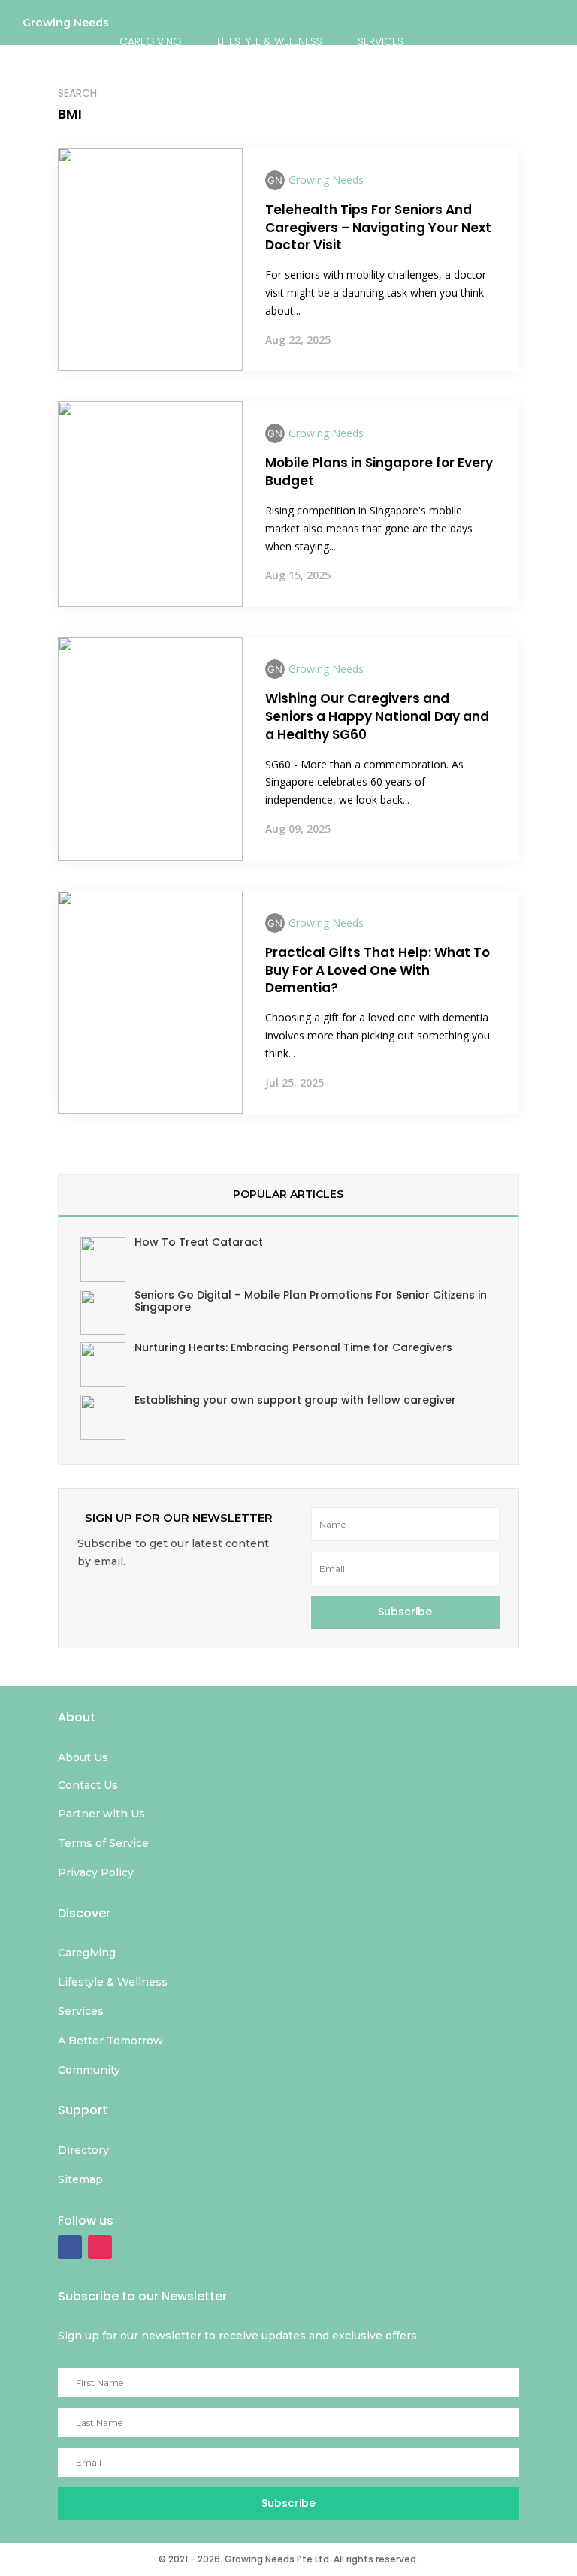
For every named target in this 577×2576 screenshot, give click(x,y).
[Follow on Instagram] (100, 2247)
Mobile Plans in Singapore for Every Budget (379, 472)
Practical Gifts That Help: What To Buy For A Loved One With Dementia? (378, 970)
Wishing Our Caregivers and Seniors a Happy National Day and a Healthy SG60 (377, 716)
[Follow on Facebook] (70, 2247)
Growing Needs (66, 26)
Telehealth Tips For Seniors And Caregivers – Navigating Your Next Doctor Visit (378, 228)
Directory (399, 92)
